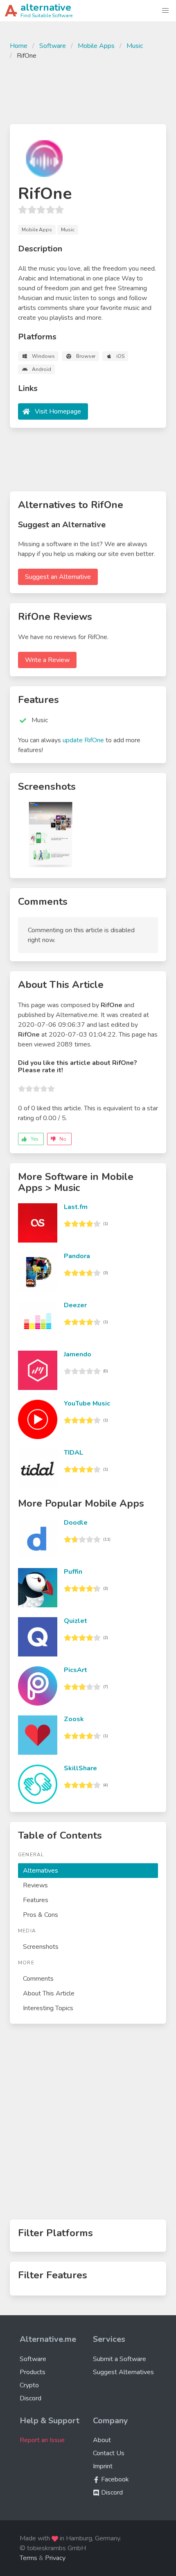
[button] (165, 11)
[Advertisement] (88, 91)
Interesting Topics (48, 2008)
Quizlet (76, 1621)
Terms (28, 2558)
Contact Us (109, 2453)
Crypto (29, 2385)
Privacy (55, 2558)
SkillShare (80, 1768)
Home (19, 46)
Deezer (75, 1305)
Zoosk (74, 1719)
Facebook (114, 2479)
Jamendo (78, 1354)
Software (53, 46)
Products (33, 2372)
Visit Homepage (58, 411)
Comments (38, 1979)
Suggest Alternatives (123, 2372)
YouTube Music (87, 1403)
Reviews (35, 1885)
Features (36, 1900)
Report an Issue (42, 2440)
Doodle (76, 1523)
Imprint (103, 2466)
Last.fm (76, 1207)
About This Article (49, 1993)
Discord (30, 2398)
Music (135, 46)
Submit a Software (120, 2359)
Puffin (73, 1572)
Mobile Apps (96, 46)
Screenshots (41, 1947)
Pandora (77, 1256)
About (102, 2440)
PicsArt (76, 1670)
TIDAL (73, 1453)
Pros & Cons (41, 1915)
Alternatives (41, 1871)
